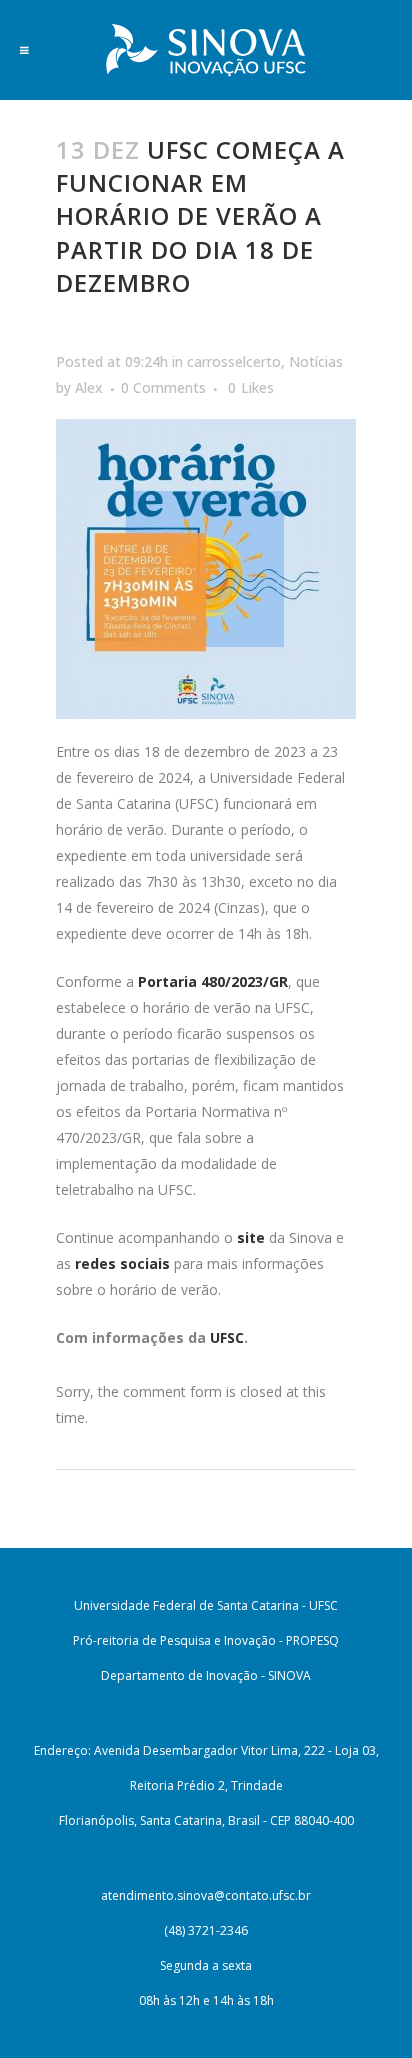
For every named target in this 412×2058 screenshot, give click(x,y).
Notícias (316, 361)
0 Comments (163, 387)
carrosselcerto (234, 361)
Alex (89, 387)
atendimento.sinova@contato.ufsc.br (206, 1895)
